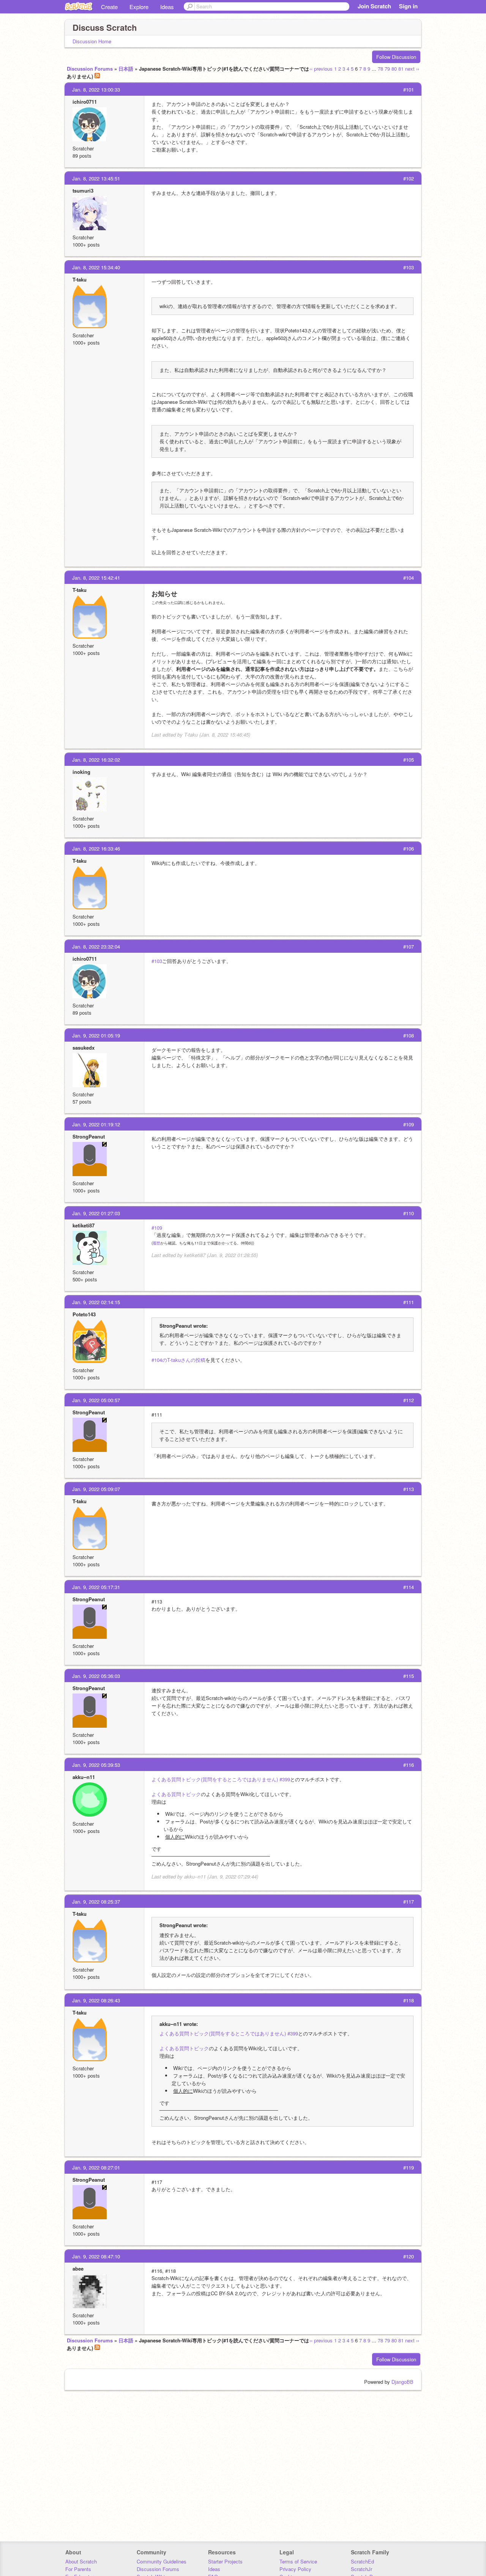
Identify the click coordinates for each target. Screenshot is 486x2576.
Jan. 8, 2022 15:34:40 (96, 267)
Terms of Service (298, 2561)
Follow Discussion (396, 57)
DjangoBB (402, 2382)
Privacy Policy (295, 2569)
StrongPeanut (89, 1136)
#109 (157, 1228)
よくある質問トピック (176, 1794)
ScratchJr (361, 2569)
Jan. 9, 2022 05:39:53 (96, 1765)
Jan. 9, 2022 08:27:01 (96, 2167)
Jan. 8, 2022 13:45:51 (96, 178)
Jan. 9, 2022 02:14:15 (96, 1302)
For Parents (78, 2569)
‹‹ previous (321, 69)
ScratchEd (362, 2561)
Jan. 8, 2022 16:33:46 (96, 848)
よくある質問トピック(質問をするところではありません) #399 (221, 1779)
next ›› (412, 69)
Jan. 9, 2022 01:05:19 (96, 1035)
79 (387, 69)
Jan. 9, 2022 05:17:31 (96, 1587)
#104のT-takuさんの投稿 (178, 1360)
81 (401, 69)
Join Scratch (374, 6)
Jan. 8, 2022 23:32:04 (96, 946)
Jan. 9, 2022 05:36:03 (96, 1676)
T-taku (80, 279)
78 (380, 69)
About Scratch (81, 2561)
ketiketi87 (84, 1225)
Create (109, 7)
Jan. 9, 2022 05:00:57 (96, 1400)
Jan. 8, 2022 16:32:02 (96, 760)
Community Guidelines (162, 2561)
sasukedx (84, 1048)
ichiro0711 (85, 102)
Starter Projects (225, 2561)
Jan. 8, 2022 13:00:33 (96, 89)
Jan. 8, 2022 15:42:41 (96, 578)
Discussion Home (92, 41)
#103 (157, 961)
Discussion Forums (90, 69)
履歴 (156, 1243)
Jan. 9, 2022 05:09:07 (96, 1489)
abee (78, 2268)
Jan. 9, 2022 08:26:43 (96, 2000)
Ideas (167, 7)
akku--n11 (84, 1777)
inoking (81, 772)
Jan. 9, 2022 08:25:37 (96, 1902)
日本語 (126, 69)
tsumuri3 (83, 191)
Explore (139, 7)
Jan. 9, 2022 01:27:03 (96, 1213)
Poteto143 (84, 1314)
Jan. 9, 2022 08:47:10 (96, 2256)
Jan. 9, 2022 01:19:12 (96, 1124)
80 (394, 69)
